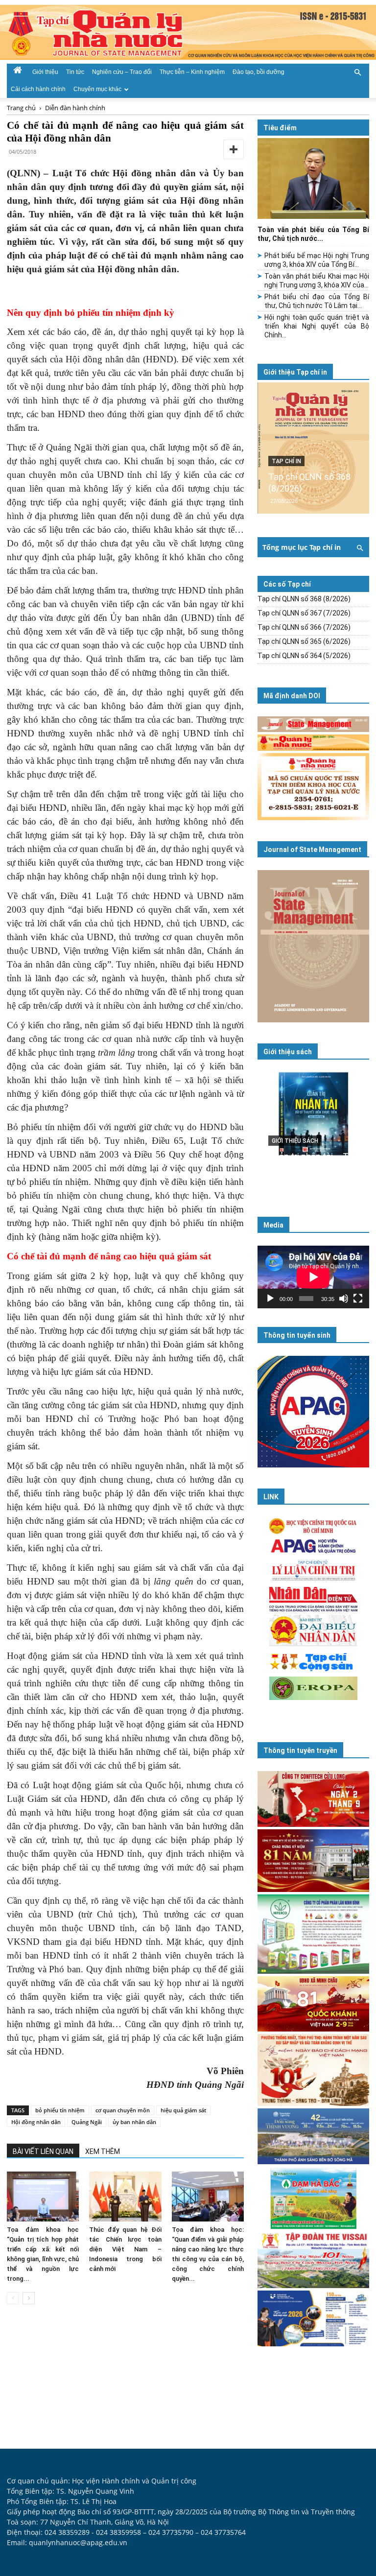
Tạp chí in (286, 461)
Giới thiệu (45, 72)
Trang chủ (21, 108)
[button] (357, 71)
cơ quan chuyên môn (123, 2110)
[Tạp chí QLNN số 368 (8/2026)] (313, 448)
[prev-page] (13, 2298)
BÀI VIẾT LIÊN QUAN (43, 2151)
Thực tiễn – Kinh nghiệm (192, 72)
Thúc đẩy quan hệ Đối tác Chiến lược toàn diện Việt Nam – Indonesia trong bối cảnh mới (125, 2249)
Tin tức (75, 72)
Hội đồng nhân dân (36, 2122)
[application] (313, 1277)
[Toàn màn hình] (358, 1299)
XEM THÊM (103, 2151)
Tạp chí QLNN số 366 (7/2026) (304, 627)
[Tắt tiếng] (344, 1299)
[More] (234, 149)
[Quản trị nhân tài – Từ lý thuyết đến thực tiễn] (313, 1128)
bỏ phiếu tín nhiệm (60, 2110)
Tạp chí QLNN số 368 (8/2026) (304, 599)
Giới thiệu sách (288, 1052)
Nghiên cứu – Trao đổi (122, 72)
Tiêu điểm (280, 128)
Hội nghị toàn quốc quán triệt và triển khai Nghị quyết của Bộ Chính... (317, 326)
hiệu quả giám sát (183, 2110)
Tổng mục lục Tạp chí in (302, 547)
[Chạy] (270, 1299)
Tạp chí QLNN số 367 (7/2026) (304, 613)
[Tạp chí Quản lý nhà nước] (188, 32)
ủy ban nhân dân (134, 2122)
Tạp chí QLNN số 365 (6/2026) (304, 641)
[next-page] (29, 2298)
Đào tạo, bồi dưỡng (258, 72)
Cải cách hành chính (38, 89)
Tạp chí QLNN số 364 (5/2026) (304, 656)
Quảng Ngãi (87, 2122)
